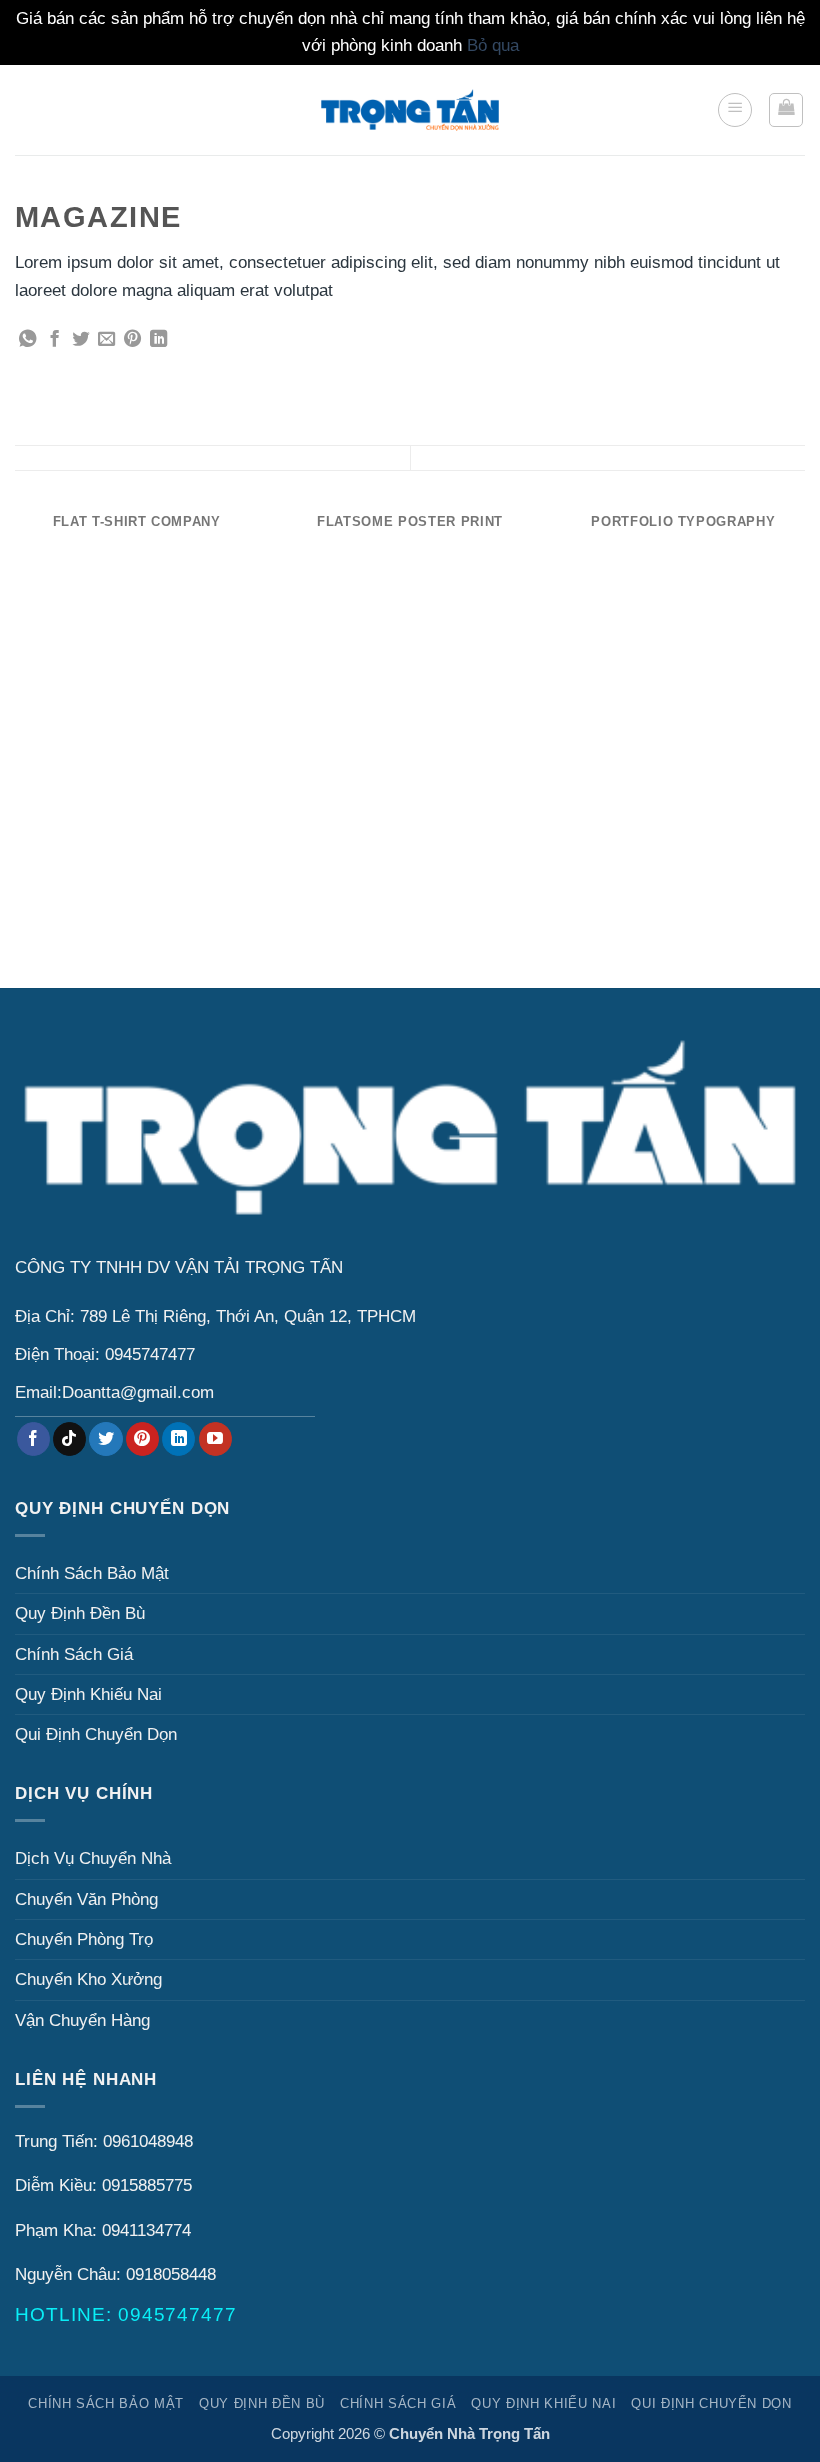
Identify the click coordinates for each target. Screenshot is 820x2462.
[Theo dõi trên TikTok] (69, 1439)
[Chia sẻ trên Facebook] (54, 340)
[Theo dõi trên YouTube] (215, 1439)
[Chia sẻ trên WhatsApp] (27, 340)
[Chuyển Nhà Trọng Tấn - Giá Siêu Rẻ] (410, 109)
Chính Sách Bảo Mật (92, 1573)
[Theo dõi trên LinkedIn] (178, 1439)
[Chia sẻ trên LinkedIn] (158, 340)
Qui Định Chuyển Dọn (96, 1734)
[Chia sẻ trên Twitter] (80, 340)
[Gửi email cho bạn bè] (106, 340)
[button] (735, 110)
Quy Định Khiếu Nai (88, 1694)
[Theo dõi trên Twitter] (105, 1439)
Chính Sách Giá (74, 1654)
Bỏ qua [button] (493, 45)
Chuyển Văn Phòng (86, 1899)
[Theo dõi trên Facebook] (33, 1439)
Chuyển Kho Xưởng (88, 1979)
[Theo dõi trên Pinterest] (142, 1439)
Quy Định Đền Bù (80, 1613)
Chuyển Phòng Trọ (84, 1939)
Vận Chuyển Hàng (82, 2020)
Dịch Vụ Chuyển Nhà (93, 1858)
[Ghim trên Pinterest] (132, 340)
